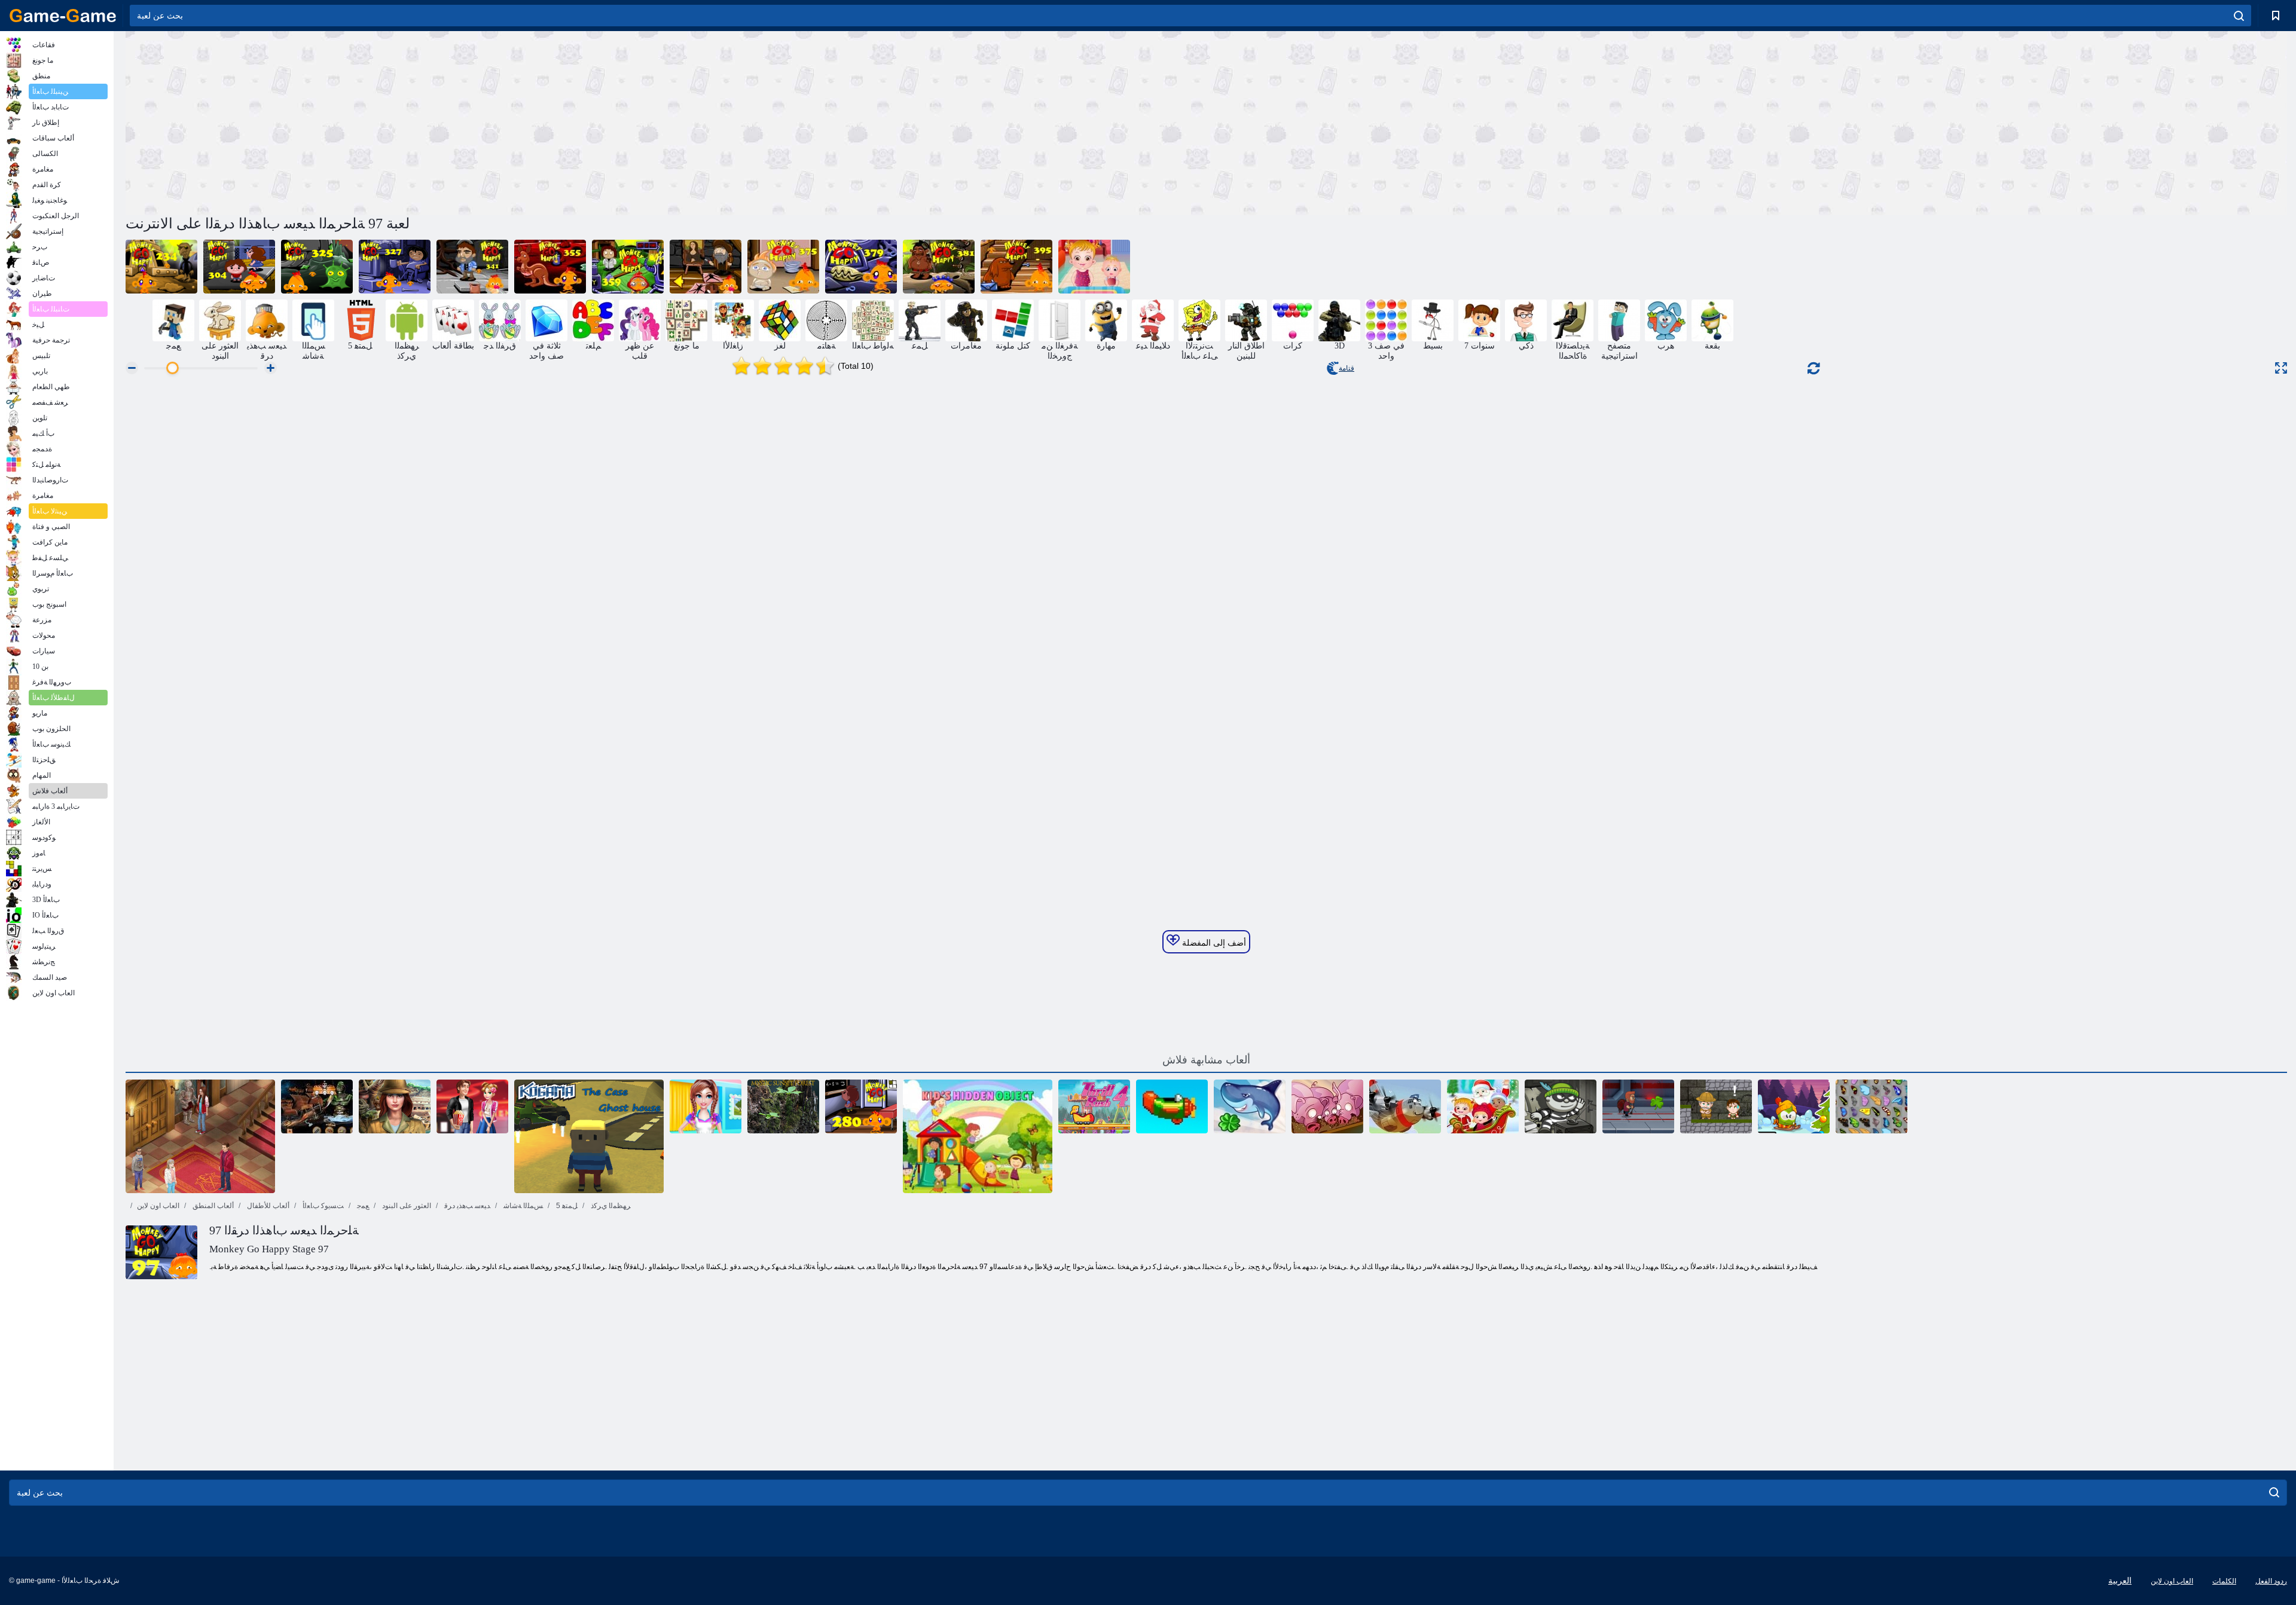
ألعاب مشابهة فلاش (1206, 1060)
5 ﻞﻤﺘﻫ (566, 1206)
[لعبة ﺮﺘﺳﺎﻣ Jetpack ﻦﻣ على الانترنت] (1638, 1106)
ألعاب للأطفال (267, 1206)
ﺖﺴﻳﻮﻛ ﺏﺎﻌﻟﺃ (322, 1206)
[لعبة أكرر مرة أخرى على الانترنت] (1172, 1106)
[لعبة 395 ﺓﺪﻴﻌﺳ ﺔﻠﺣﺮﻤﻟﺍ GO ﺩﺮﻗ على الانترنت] (1016, 267)
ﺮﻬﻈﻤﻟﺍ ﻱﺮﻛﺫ (610, 1206)
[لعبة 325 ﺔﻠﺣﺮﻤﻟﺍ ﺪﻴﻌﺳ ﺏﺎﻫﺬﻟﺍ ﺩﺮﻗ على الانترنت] (317, 267)
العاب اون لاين (158, 1206)
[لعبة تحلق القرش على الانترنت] (1250, 1106)
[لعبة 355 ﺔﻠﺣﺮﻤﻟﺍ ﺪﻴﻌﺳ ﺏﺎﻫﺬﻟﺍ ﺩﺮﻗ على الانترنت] (550, 267)
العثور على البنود (406, 1206)
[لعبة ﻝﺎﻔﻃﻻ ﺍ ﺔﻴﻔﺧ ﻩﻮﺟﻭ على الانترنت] (978, 1136)
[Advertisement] (666, 121)
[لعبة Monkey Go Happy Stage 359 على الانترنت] (628, 267)
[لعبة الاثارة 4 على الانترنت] (1094, 1106)
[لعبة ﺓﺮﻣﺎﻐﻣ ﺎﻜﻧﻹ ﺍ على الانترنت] (1716, 1106)
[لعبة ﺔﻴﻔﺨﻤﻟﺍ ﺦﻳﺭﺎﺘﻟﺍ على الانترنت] (395, 1106)
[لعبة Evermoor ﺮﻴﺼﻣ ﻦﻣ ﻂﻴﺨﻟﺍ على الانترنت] (200, 1136)
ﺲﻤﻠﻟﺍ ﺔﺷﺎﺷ (522, 1206)
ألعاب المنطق (212, 1206)
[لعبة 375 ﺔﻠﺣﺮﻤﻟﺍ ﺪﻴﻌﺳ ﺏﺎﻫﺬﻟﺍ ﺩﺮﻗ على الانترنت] (783, 267)
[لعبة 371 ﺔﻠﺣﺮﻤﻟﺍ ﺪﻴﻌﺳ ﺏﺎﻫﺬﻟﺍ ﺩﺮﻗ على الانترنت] (706, 267)
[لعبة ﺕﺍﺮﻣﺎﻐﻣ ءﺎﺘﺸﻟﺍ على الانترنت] (1794, 1106)
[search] (2239, 16)
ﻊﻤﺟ (362, 1206)
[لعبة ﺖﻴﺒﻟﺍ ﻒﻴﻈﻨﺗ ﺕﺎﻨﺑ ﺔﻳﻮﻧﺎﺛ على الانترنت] (706, 1106)
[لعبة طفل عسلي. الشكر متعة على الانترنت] (1094, 267)
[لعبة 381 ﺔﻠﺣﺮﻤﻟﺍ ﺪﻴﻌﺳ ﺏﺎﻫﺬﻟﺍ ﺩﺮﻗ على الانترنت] (939, 267)
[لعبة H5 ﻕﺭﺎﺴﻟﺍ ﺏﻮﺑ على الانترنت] (1561, 1106)
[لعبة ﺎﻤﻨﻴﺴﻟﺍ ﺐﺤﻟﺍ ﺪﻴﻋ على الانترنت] (472, 1106)
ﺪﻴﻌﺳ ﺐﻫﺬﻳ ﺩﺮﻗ (466, 1206)
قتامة (1347, 368)
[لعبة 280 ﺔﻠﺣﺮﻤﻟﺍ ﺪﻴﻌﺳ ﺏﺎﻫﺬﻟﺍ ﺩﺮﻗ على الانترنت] (861, 1106)
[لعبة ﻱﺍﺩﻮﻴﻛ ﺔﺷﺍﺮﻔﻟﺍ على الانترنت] (1871, 1106)
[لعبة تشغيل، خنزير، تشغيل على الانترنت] (1327, 1106)
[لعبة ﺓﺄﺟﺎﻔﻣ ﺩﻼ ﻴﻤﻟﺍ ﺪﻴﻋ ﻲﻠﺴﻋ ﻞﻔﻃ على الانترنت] (1483, 1106)
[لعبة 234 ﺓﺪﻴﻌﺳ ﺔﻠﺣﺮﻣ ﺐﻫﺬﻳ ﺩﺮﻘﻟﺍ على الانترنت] (161, 267)
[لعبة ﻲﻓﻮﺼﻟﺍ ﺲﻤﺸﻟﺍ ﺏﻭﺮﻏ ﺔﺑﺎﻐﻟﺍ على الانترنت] (783, 1106)
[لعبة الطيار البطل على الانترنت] (1405, 1106)
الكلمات (2224, 1581)
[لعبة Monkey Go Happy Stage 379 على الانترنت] (861, 267)
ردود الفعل (2271, 1581)
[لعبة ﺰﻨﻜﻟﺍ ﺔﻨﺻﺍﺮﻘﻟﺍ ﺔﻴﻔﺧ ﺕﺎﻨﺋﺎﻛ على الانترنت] (317, 1106)
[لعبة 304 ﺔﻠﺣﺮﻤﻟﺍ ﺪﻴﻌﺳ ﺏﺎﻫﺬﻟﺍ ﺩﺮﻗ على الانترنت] (239, 267)
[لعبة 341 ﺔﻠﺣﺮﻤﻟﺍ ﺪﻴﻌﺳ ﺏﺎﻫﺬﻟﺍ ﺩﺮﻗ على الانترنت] (472, 267)
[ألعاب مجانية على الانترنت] (63, 16)
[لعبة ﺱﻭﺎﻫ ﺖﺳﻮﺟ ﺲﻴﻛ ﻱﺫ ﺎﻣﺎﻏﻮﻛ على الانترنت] (589, 1136)
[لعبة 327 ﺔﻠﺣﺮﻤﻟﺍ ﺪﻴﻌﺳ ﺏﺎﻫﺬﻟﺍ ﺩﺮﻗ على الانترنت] (395, 267)
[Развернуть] (2281, 368)
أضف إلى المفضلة (1213, 943)
